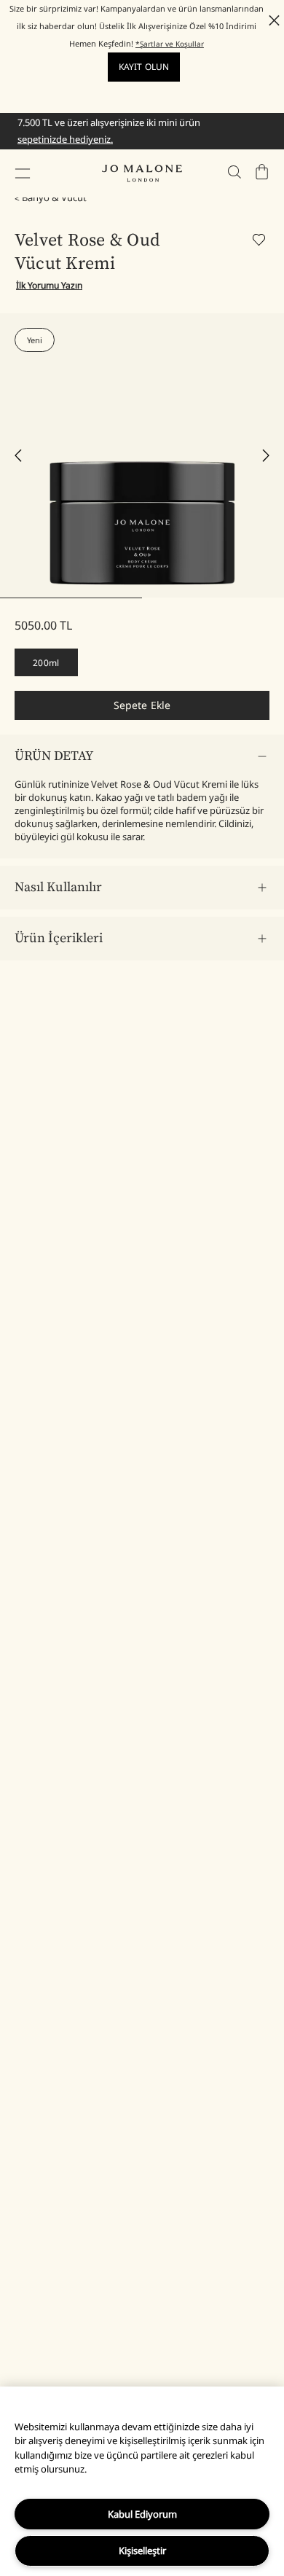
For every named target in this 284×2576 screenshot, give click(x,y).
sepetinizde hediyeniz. (65, 139)
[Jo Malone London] (142, 173)
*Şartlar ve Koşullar (170, 44)
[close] (270, 20)
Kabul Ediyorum (142, 2514)
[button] (23, 173)
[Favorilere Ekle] (261, 242)
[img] (262, 172)
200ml (46, 663)
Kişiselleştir (142, 2550)
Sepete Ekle (142, 705)
